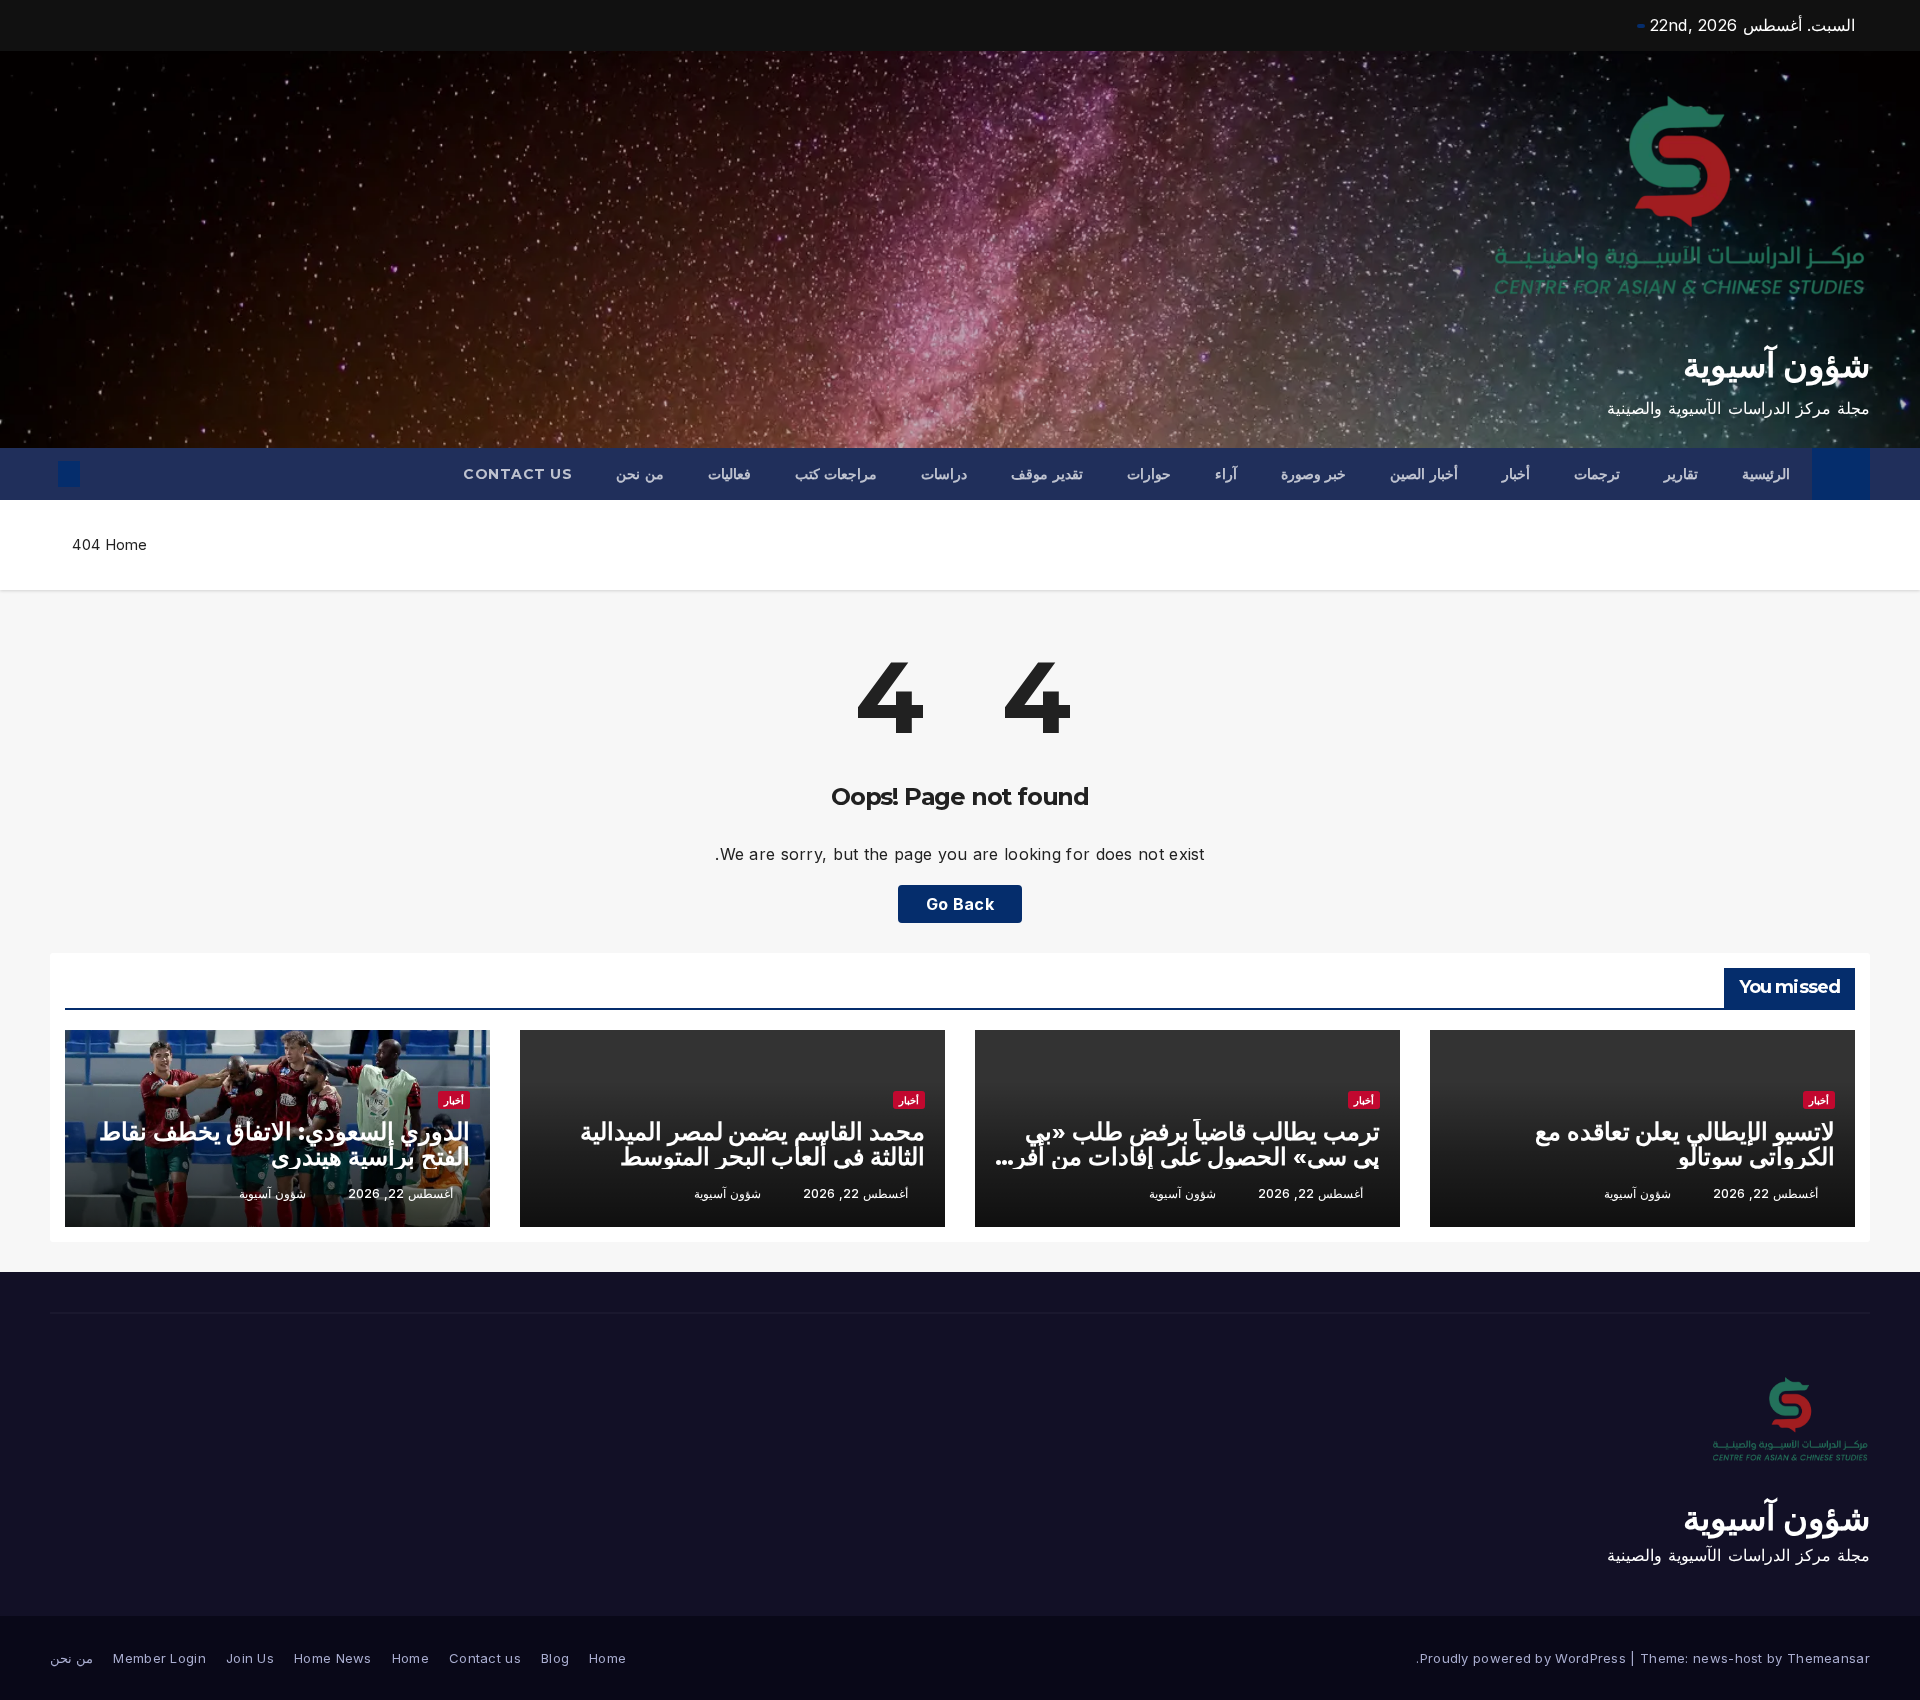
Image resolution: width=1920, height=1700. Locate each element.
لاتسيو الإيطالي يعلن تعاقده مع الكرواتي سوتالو (1685, 1144)
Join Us (250, 1658)
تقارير (1681, 474)
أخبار (1516, 474)
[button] (102, 474)
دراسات (944, 474)
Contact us (517, 474)
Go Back (960, 904)
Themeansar (1828, 1658)
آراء (1226, 474)
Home (126, 544)
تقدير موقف (1047, 474)
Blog (555, 1658)
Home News (333, 1658)
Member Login (159, 1658)
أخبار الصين (1424, 474)
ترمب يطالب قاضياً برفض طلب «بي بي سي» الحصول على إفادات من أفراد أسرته (1188, 1156)
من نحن (640, 474)
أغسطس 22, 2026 (1765, 1193)
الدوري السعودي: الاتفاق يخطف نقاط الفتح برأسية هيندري (284, 1144)
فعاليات (729, 474)
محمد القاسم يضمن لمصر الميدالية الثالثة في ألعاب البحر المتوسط (752, 1144)
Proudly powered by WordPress (1525, 1658)
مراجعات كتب (836, 474)
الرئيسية (1766, 474)
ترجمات (1597, 474)
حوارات (1149, 474)
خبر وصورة (1314, 474)
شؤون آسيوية (1776, 365)
